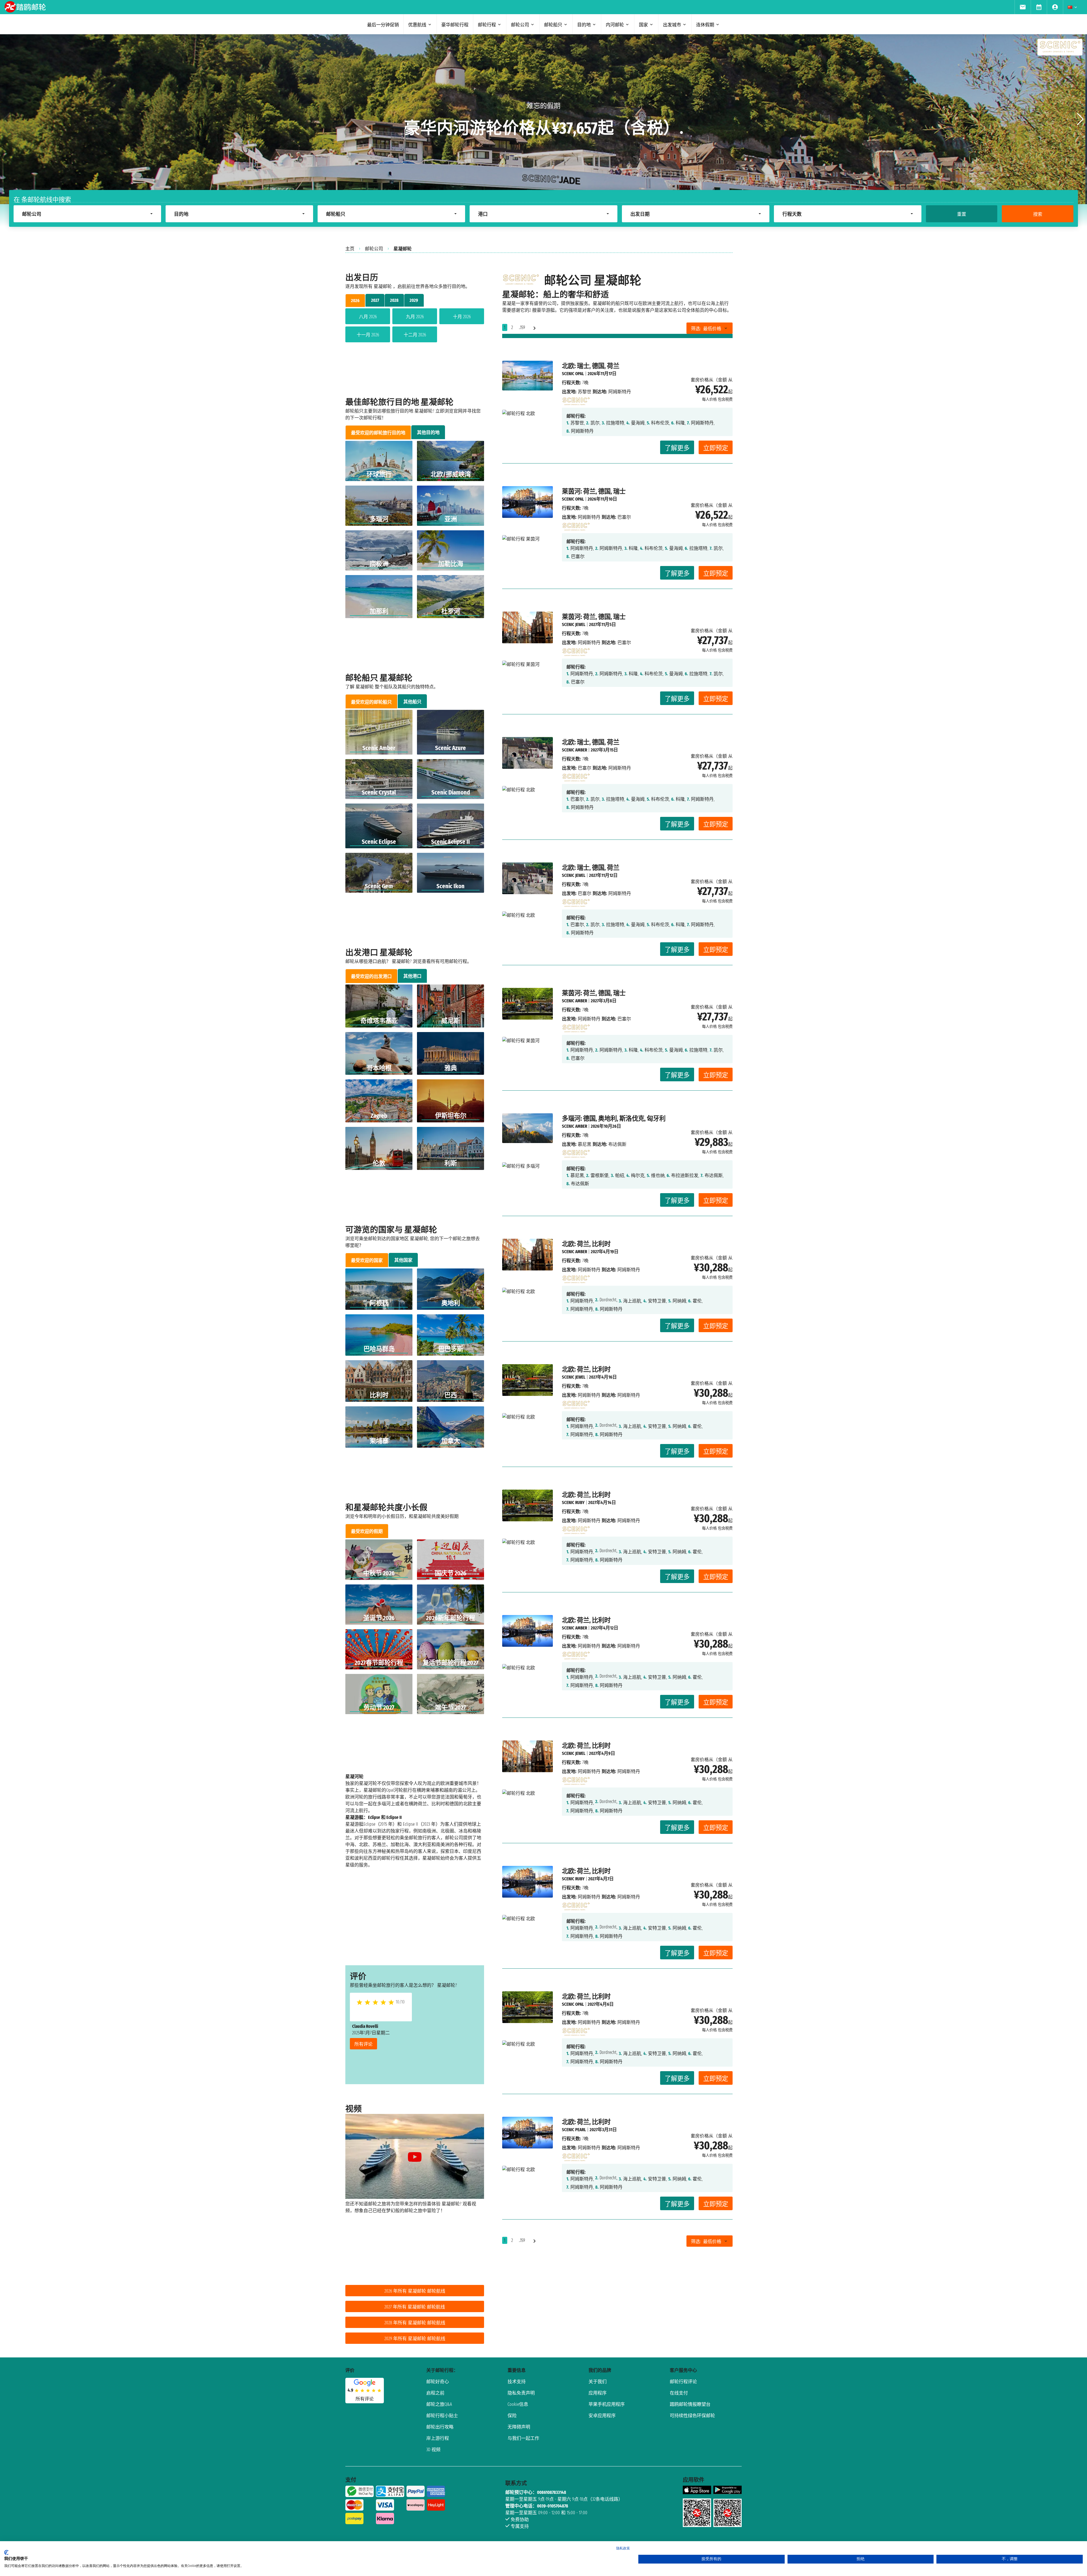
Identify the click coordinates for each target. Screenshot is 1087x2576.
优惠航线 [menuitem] (417, 25)
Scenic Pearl (574, 2130)
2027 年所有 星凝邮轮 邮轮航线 (415, 2307)
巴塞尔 (585, 768)
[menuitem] (1023, 7)
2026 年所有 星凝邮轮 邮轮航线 (415, 2291)
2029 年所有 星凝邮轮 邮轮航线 (415, 2339)
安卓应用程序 (602, 2416)
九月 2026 (415, 317)
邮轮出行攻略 (440, 2427)
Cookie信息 (518, 2404)
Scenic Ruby (573, 1502)
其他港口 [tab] (412, 976)
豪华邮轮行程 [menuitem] (455, 25)
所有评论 (363, 2044)
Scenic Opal (573, 374)
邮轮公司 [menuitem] (520, 25)
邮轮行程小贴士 (442, 2416)
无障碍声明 (519, 2427)
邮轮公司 (374, 249)
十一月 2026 (368, 335)
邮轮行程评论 (683, 2382)
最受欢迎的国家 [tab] (367, 1260)
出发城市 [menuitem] (672, 25)
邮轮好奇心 (438, 2382)
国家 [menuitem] (643, 25)
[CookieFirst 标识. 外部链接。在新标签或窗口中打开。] (6, 2552)
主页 (350, 249)
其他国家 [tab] (403, 1260)
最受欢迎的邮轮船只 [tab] (371, 702)
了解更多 (677, 448)
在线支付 (679, 2393)
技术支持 (517, 2382)
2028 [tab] (394, 300)
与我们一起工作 (523, 2438)
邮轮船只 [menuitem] (553, 25)
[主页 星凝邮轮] (576, 400)
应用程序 (598, 2393)
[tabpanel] (415, 326)
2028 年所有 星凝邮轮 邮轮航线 (415, 2323)
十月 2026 (462, 317)
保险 (512, 2416)
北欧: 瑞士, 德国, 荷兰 (591, 366)
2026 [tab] (355, 301)
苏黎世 (585, 392)
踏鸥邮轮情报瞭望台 (690, 2404)
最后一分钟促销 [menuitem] (383, 25)
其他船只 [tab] (412, 702)
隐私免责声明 (521, 2393)
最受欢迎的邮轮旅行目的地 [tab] (378, 433)
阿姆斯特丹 (589, 517)
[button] (1080, 119)
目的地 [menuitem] (584, 25)
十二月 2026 (415, 335)
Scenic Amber (574, 750)
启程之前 (435, 2393)
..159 (522, 327)
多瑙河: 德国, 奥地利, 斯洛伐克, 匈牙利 (614, 1119)
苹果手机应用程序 (607, 2404)
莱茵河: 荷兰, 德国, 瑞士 (594, 491)
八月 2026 (368, 317)
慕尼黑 (585, 1144)
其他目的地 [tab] (428, 432)
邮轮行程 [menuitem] (487, 25)
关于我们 (598, 2382)
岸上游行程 (438, 2438)
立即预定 (716, 448)
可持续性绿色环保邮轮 (692, 2416)
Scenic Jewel (574, 624)
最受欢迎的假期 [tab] (367, 1531)
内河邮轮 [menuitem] (615, 25)
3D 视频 (433, 2450)
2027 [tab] (375, 300)
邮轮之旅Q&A (439, 2404)
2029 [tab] (414, 300)
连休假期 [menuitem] (705, 25)
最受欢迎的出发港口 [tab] (371, 976)
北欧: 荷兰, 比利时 (586, 1244)
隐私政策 (623, 2548)
